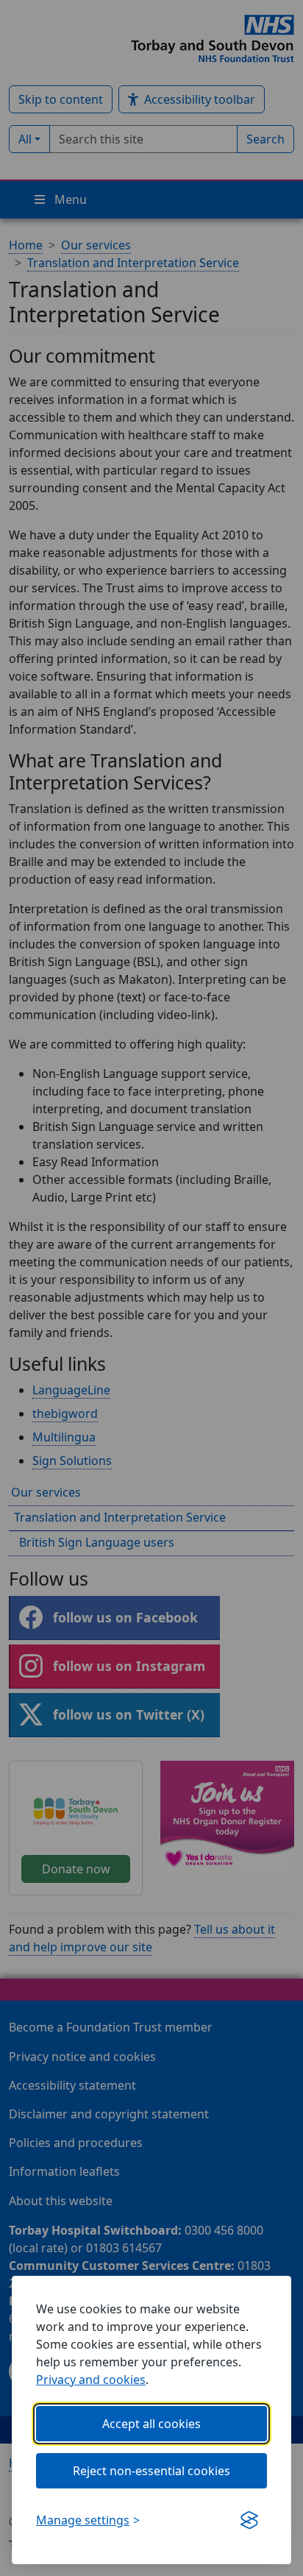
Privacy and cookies (91, 2380)
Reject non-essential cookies (151, 2471)
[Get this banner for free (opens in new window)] (249, 2520)
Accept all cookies (151, 2424)
